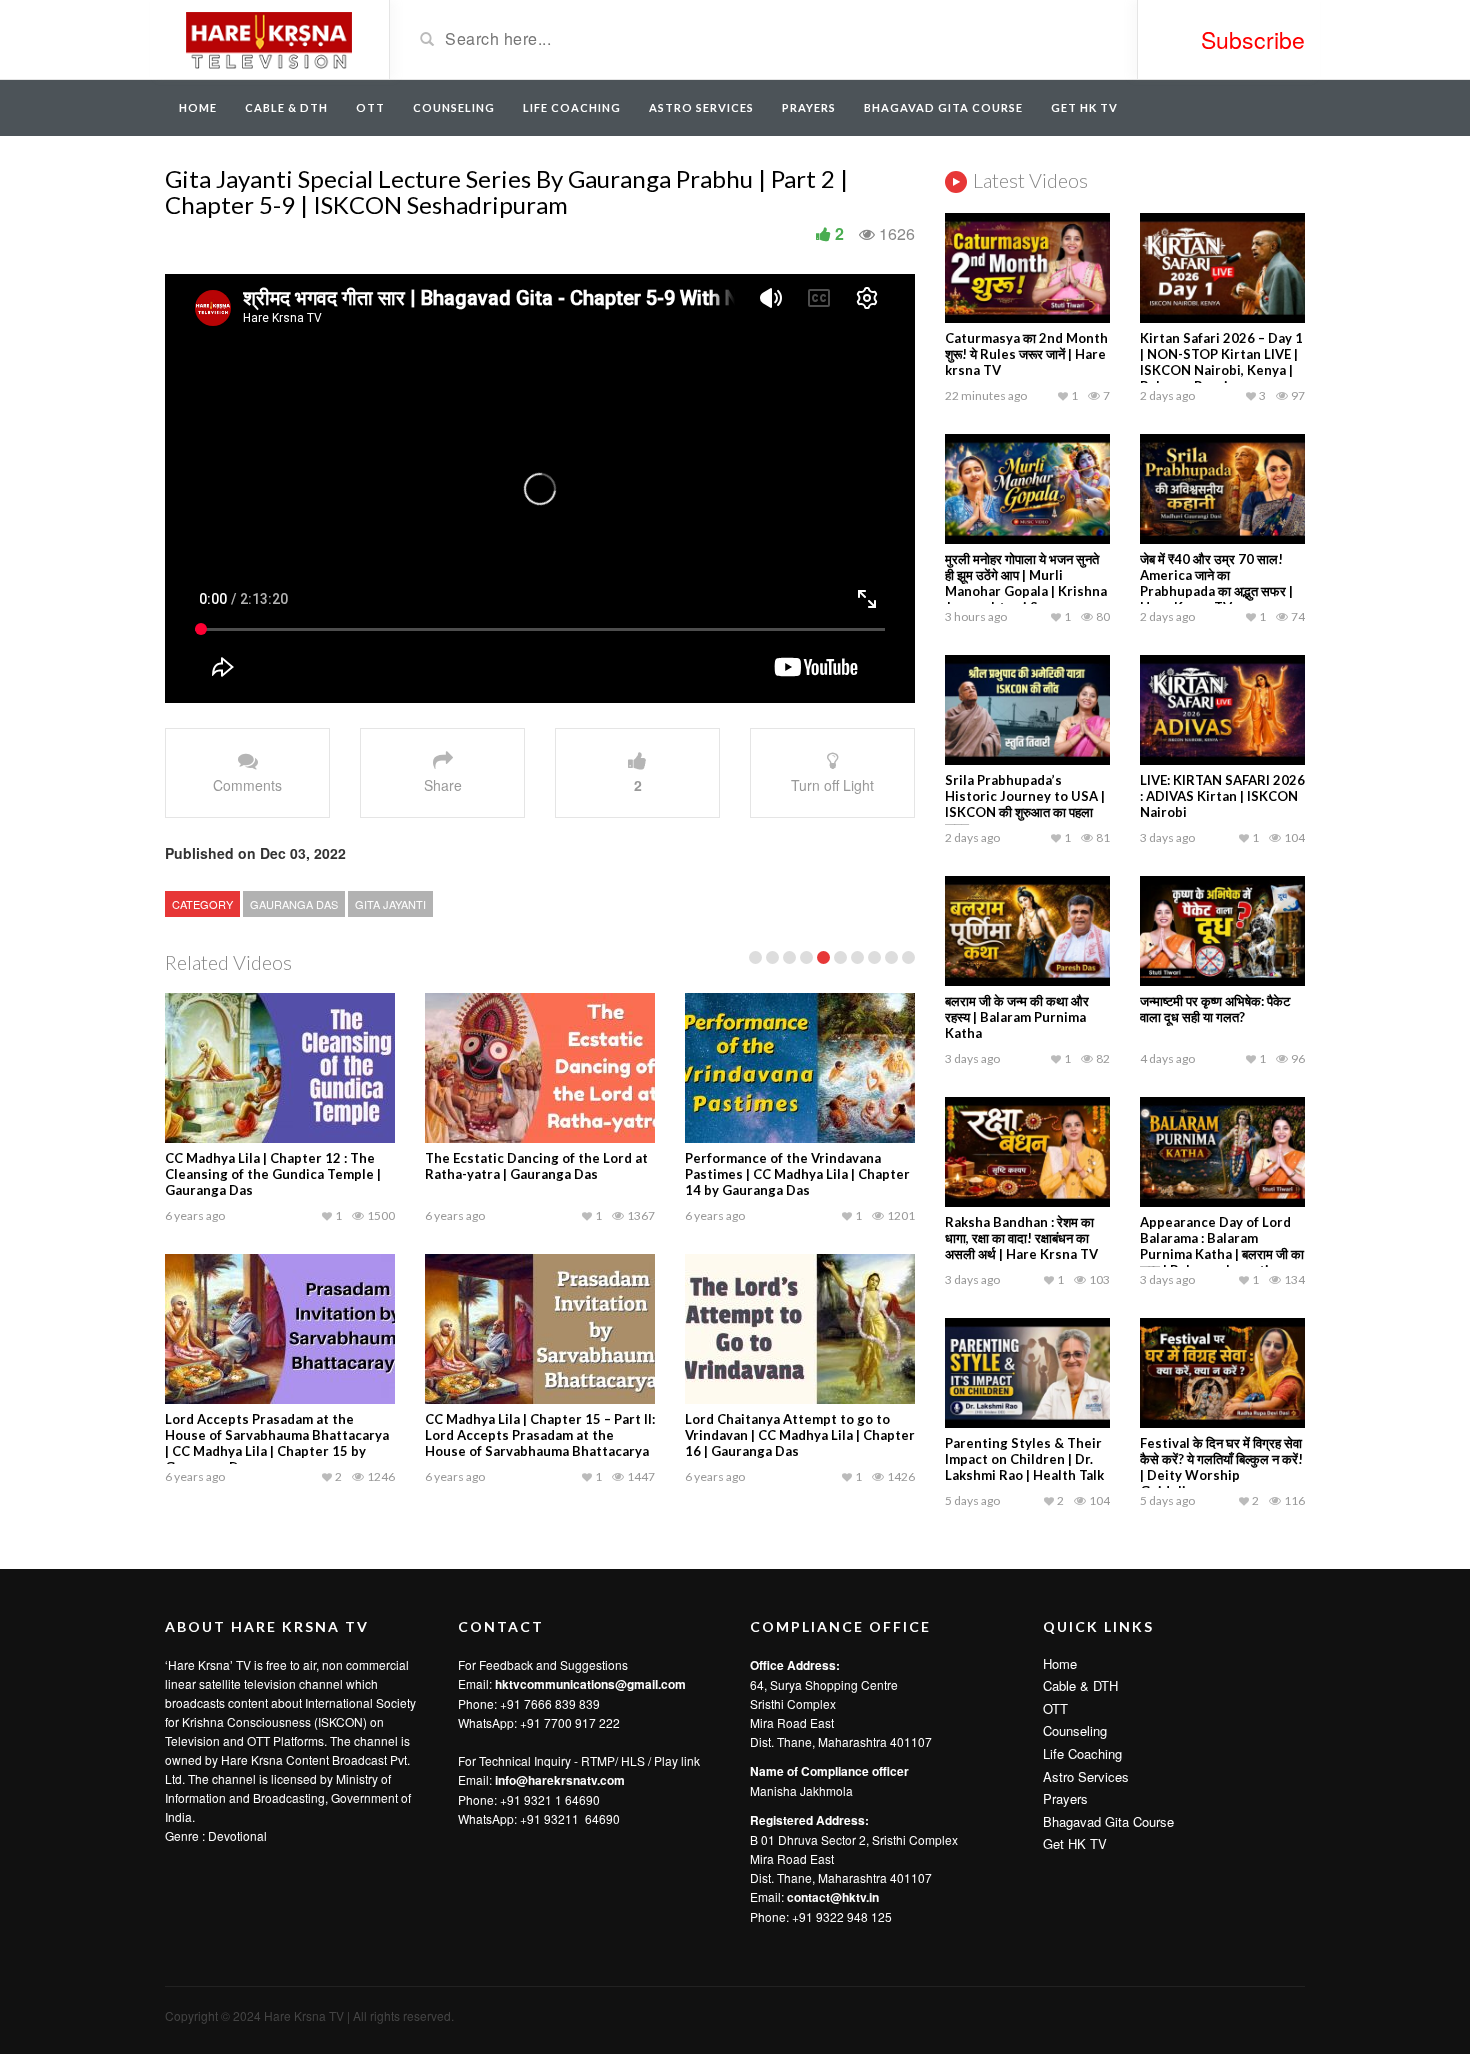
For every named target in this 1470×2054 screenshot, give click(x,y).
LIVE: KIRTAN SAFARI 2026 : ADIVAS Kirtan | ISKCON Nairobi (1222, 796)
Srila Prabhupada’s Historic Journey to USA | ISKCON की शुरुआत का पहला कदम (1025, 804)
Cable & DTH (286, 107)
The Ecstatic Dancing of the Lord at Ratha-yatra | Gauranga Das (536, 1166)
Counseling (454, 107)
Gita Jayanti (390, 904)
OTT (370, 107)
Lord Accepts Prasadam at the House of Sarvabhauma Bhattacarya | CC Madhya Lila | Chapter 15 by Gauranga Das (277, 1443)
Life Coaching (572, 107)
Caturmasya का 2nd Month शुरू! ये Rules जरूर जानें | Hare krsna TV (1026, 354)
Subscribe (1253, 39)
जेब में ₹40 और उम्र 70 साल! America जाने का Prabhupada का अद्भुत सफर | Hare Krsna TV (1216, 583)
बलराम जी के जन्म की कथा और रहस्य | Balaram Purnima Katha (1017, 1017)
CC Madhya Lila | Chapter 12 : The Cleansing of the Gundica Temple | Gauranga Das (273, 1174)
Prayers (809, 107)
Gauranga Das (294, 904)
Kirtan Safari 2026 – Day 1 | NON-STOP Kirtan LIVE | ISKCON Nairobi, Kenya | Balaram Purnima (1221, 362)
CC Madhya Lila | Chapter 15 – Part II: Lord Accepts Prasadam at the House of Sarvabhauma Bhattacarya (540, 1435)
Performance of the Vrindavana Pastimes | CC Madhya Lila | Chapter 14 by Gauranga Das (797, 1174)
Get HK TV (1084, 107)
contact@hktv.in (833, 1897)
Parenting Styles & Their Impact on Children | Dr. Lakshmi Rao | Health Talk (1024, 1459)
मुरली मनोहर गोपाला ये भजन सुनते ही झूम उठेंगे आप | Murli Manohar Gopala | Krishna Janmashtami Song (1026, 583)
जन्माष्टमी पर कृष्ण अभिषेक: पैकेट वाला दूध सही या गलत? (1215, 1009)
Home (198, 107)
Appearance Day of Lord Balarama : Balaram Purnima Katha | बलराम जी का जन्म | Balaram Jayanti (1222, 1246)
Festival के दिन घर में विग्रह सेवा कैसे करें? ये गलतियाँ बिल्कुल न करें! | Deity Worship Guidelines (1221, 1467)
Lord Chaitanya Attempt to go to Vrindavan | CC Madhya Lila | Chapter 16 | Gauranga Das (800, 1435)
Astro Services (701, 107)
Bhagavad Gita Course (943, 107)
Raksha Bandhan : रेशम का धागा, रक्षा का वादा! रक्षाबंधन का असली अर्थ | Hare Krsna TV (1021, 1238)
